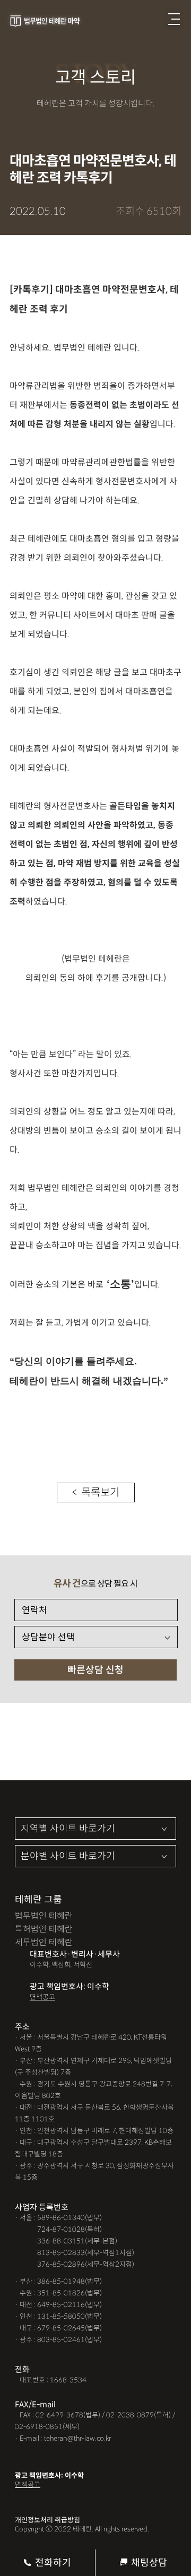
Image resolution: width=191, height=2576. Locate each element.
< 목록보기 (96, 1492)
